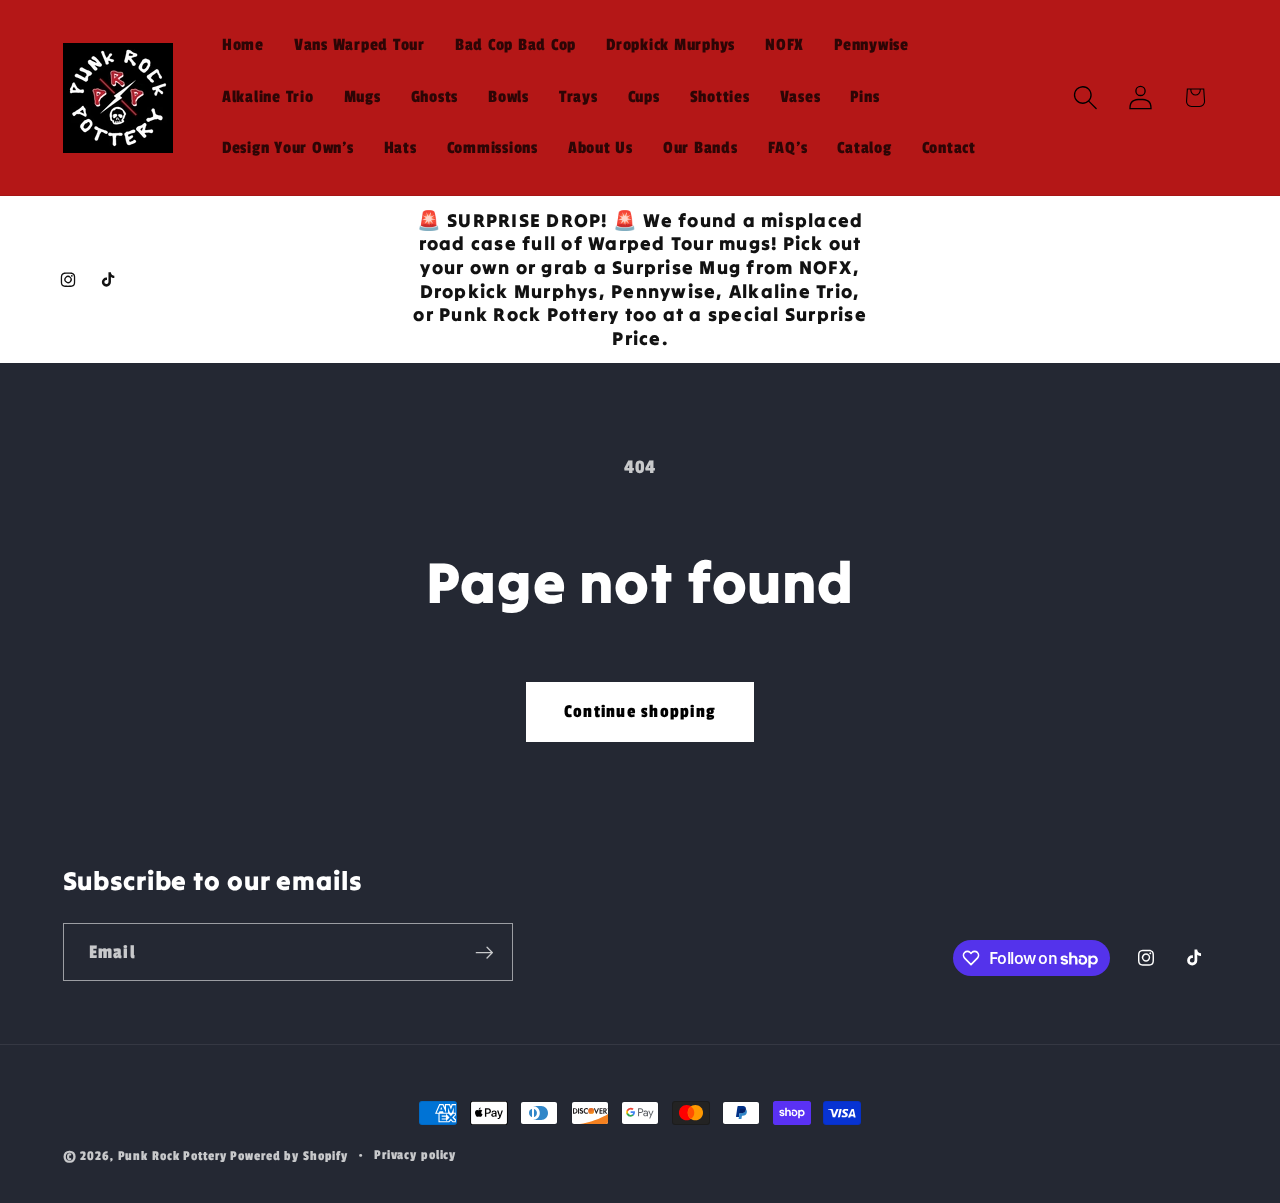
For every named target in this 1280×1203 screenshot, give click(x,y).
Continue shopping (640, 711)
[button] (1085, 97)
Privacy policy (415, 1155)
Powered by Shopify (289, 1156)
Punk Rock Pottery (172, 1156)
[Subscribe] (484, 952)
